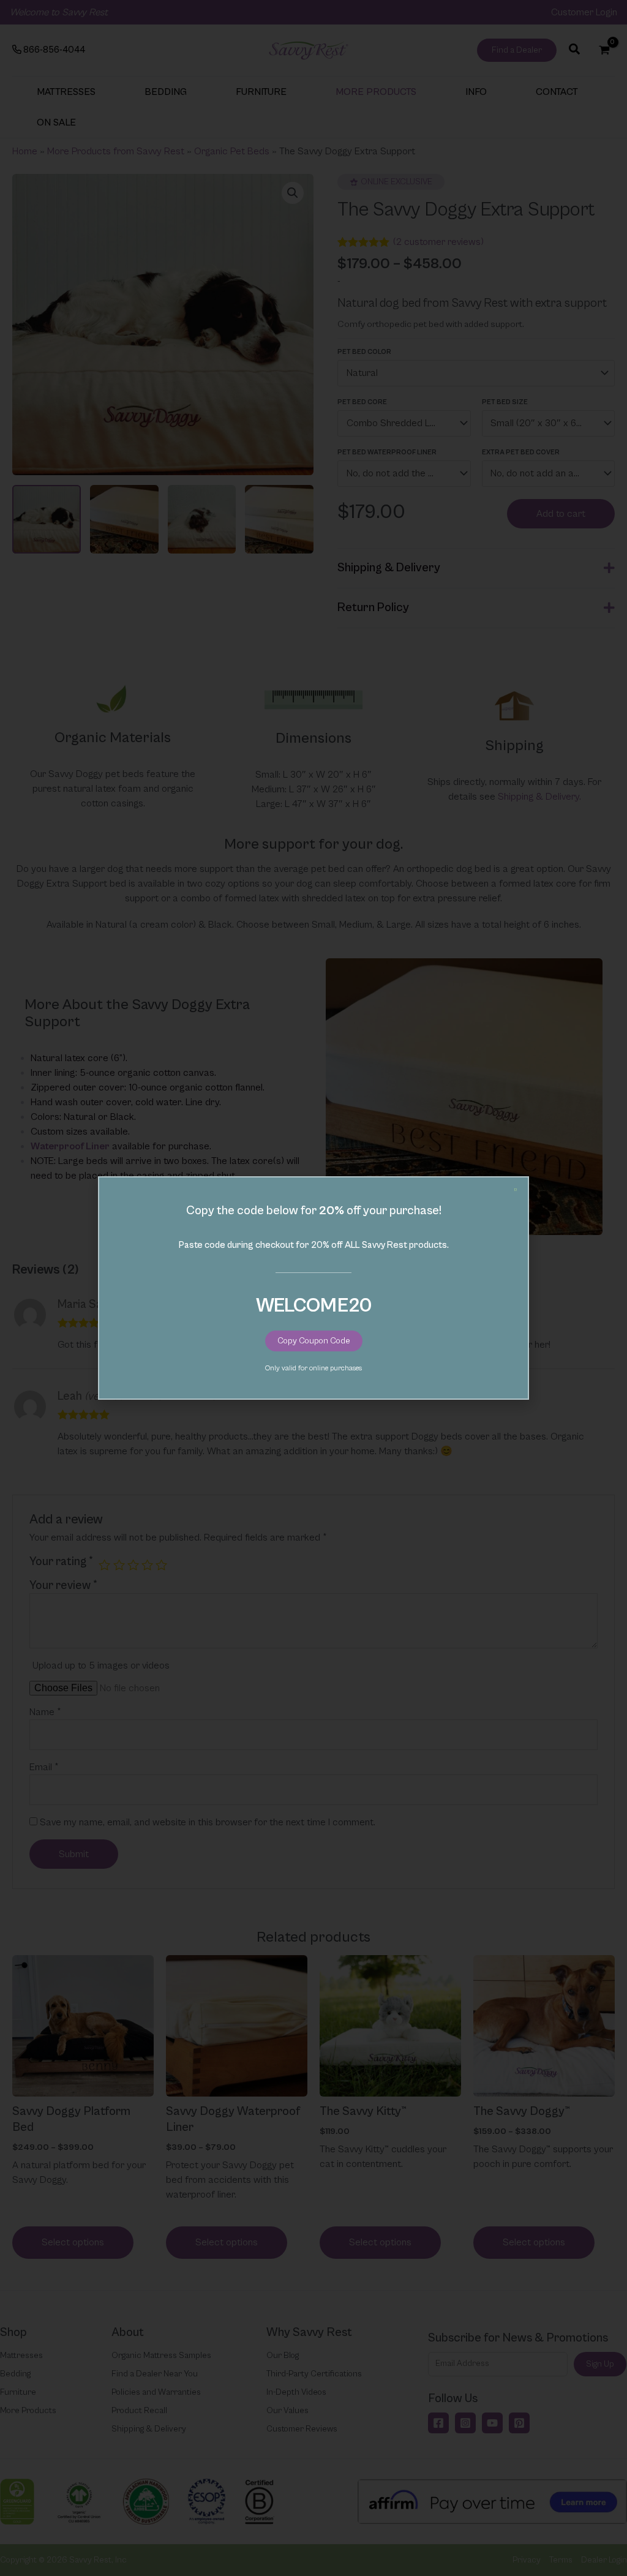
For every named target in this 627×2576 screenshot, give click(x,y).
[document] (313, 1288)
